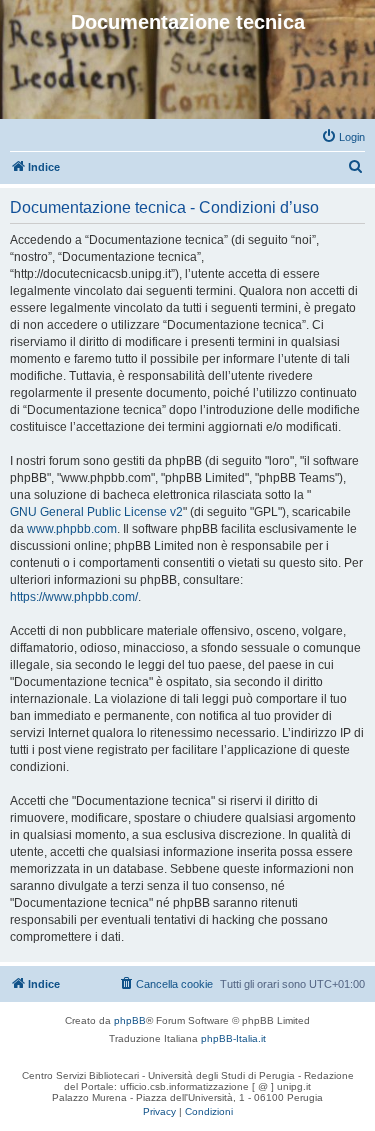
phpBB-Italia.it (233, 1038)
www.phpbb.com (72, 529)
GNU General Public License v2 (96, 512)
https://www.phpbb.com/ (74, 597)
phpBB (130, 1020)
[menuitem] (343, 137)
